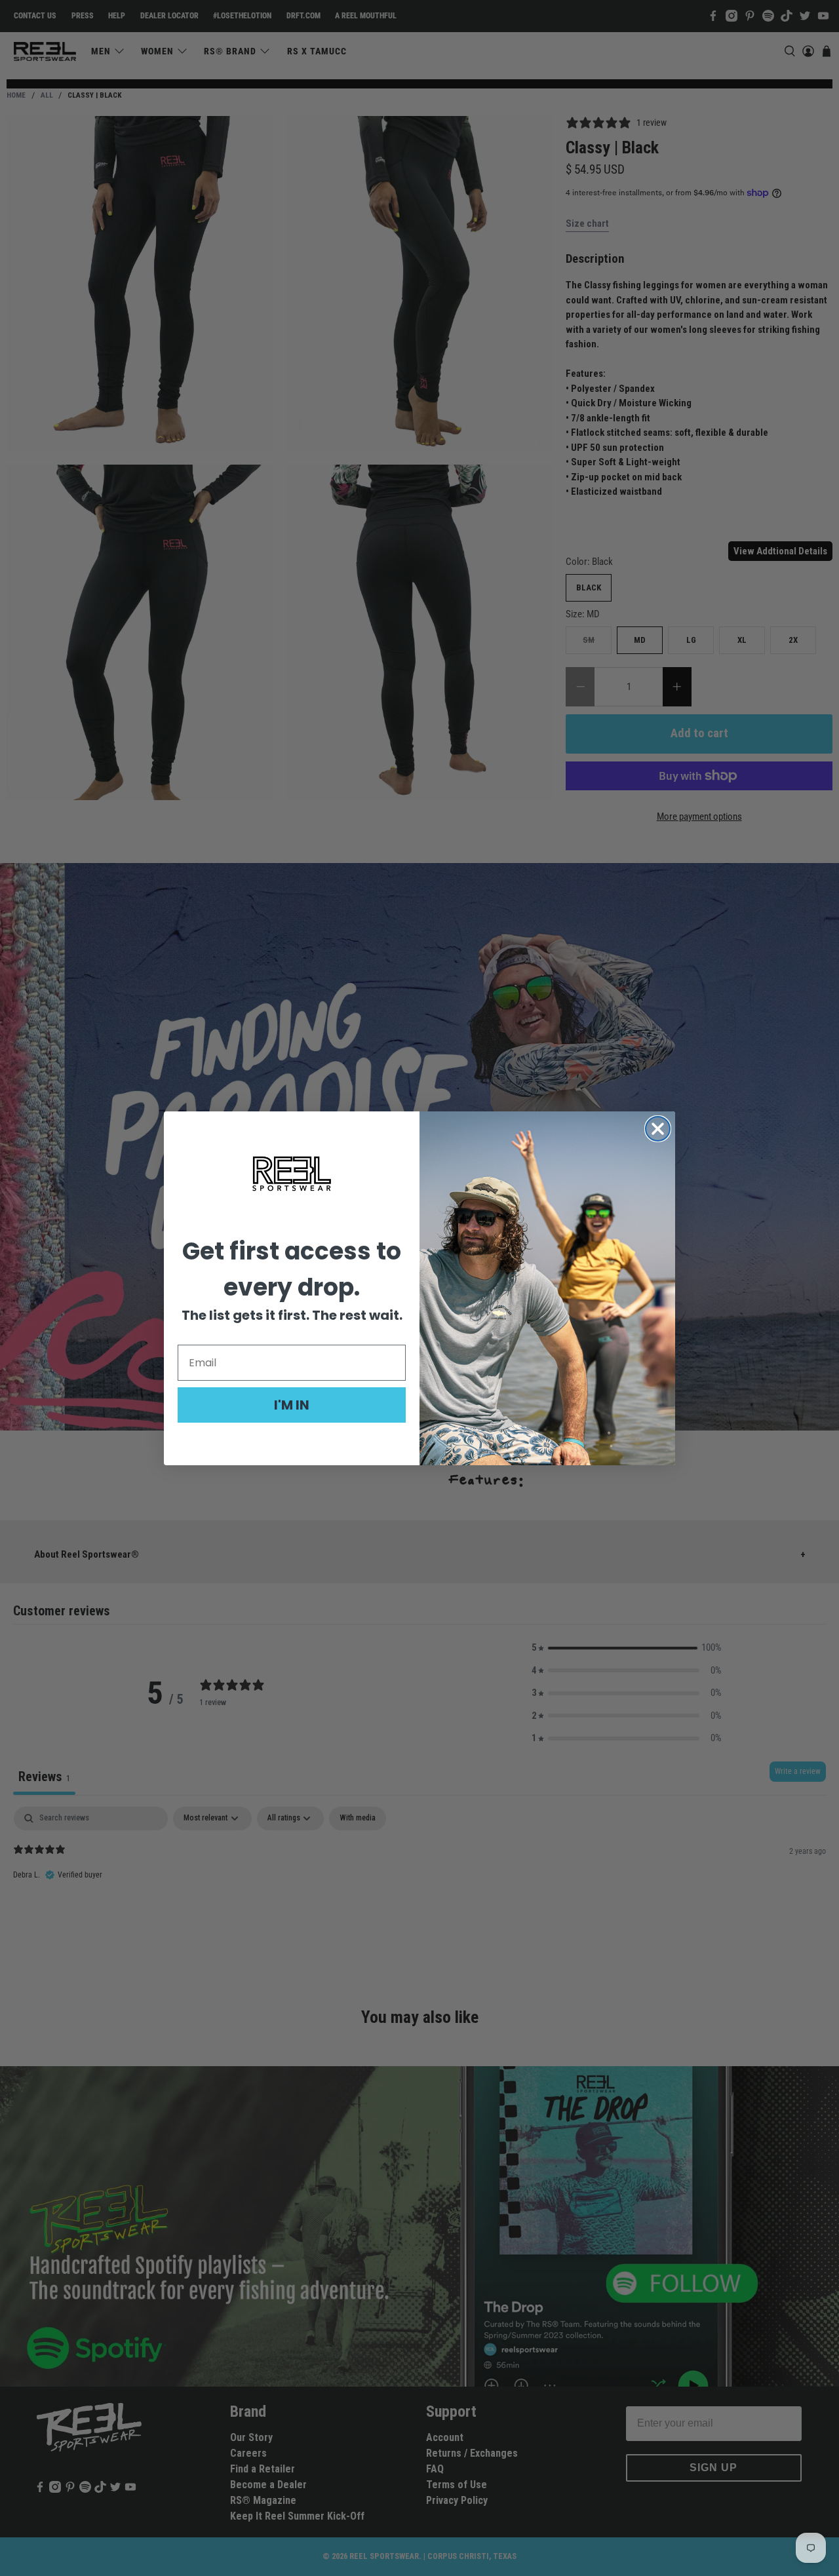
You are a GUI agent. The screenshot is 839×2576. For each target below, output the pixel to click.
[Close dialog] (658, 1129)
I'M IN (292, 1405)
